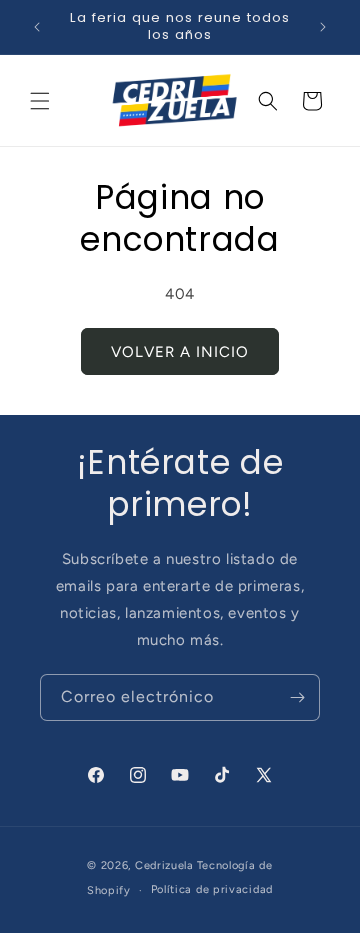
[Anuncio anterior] (37, 27)
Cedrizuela (164, 865)
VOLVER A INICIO (180, 352)
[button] (40, 101)
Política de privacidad (212, 889)
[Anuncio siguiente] (323, 27)
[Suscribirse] (297, 697)
